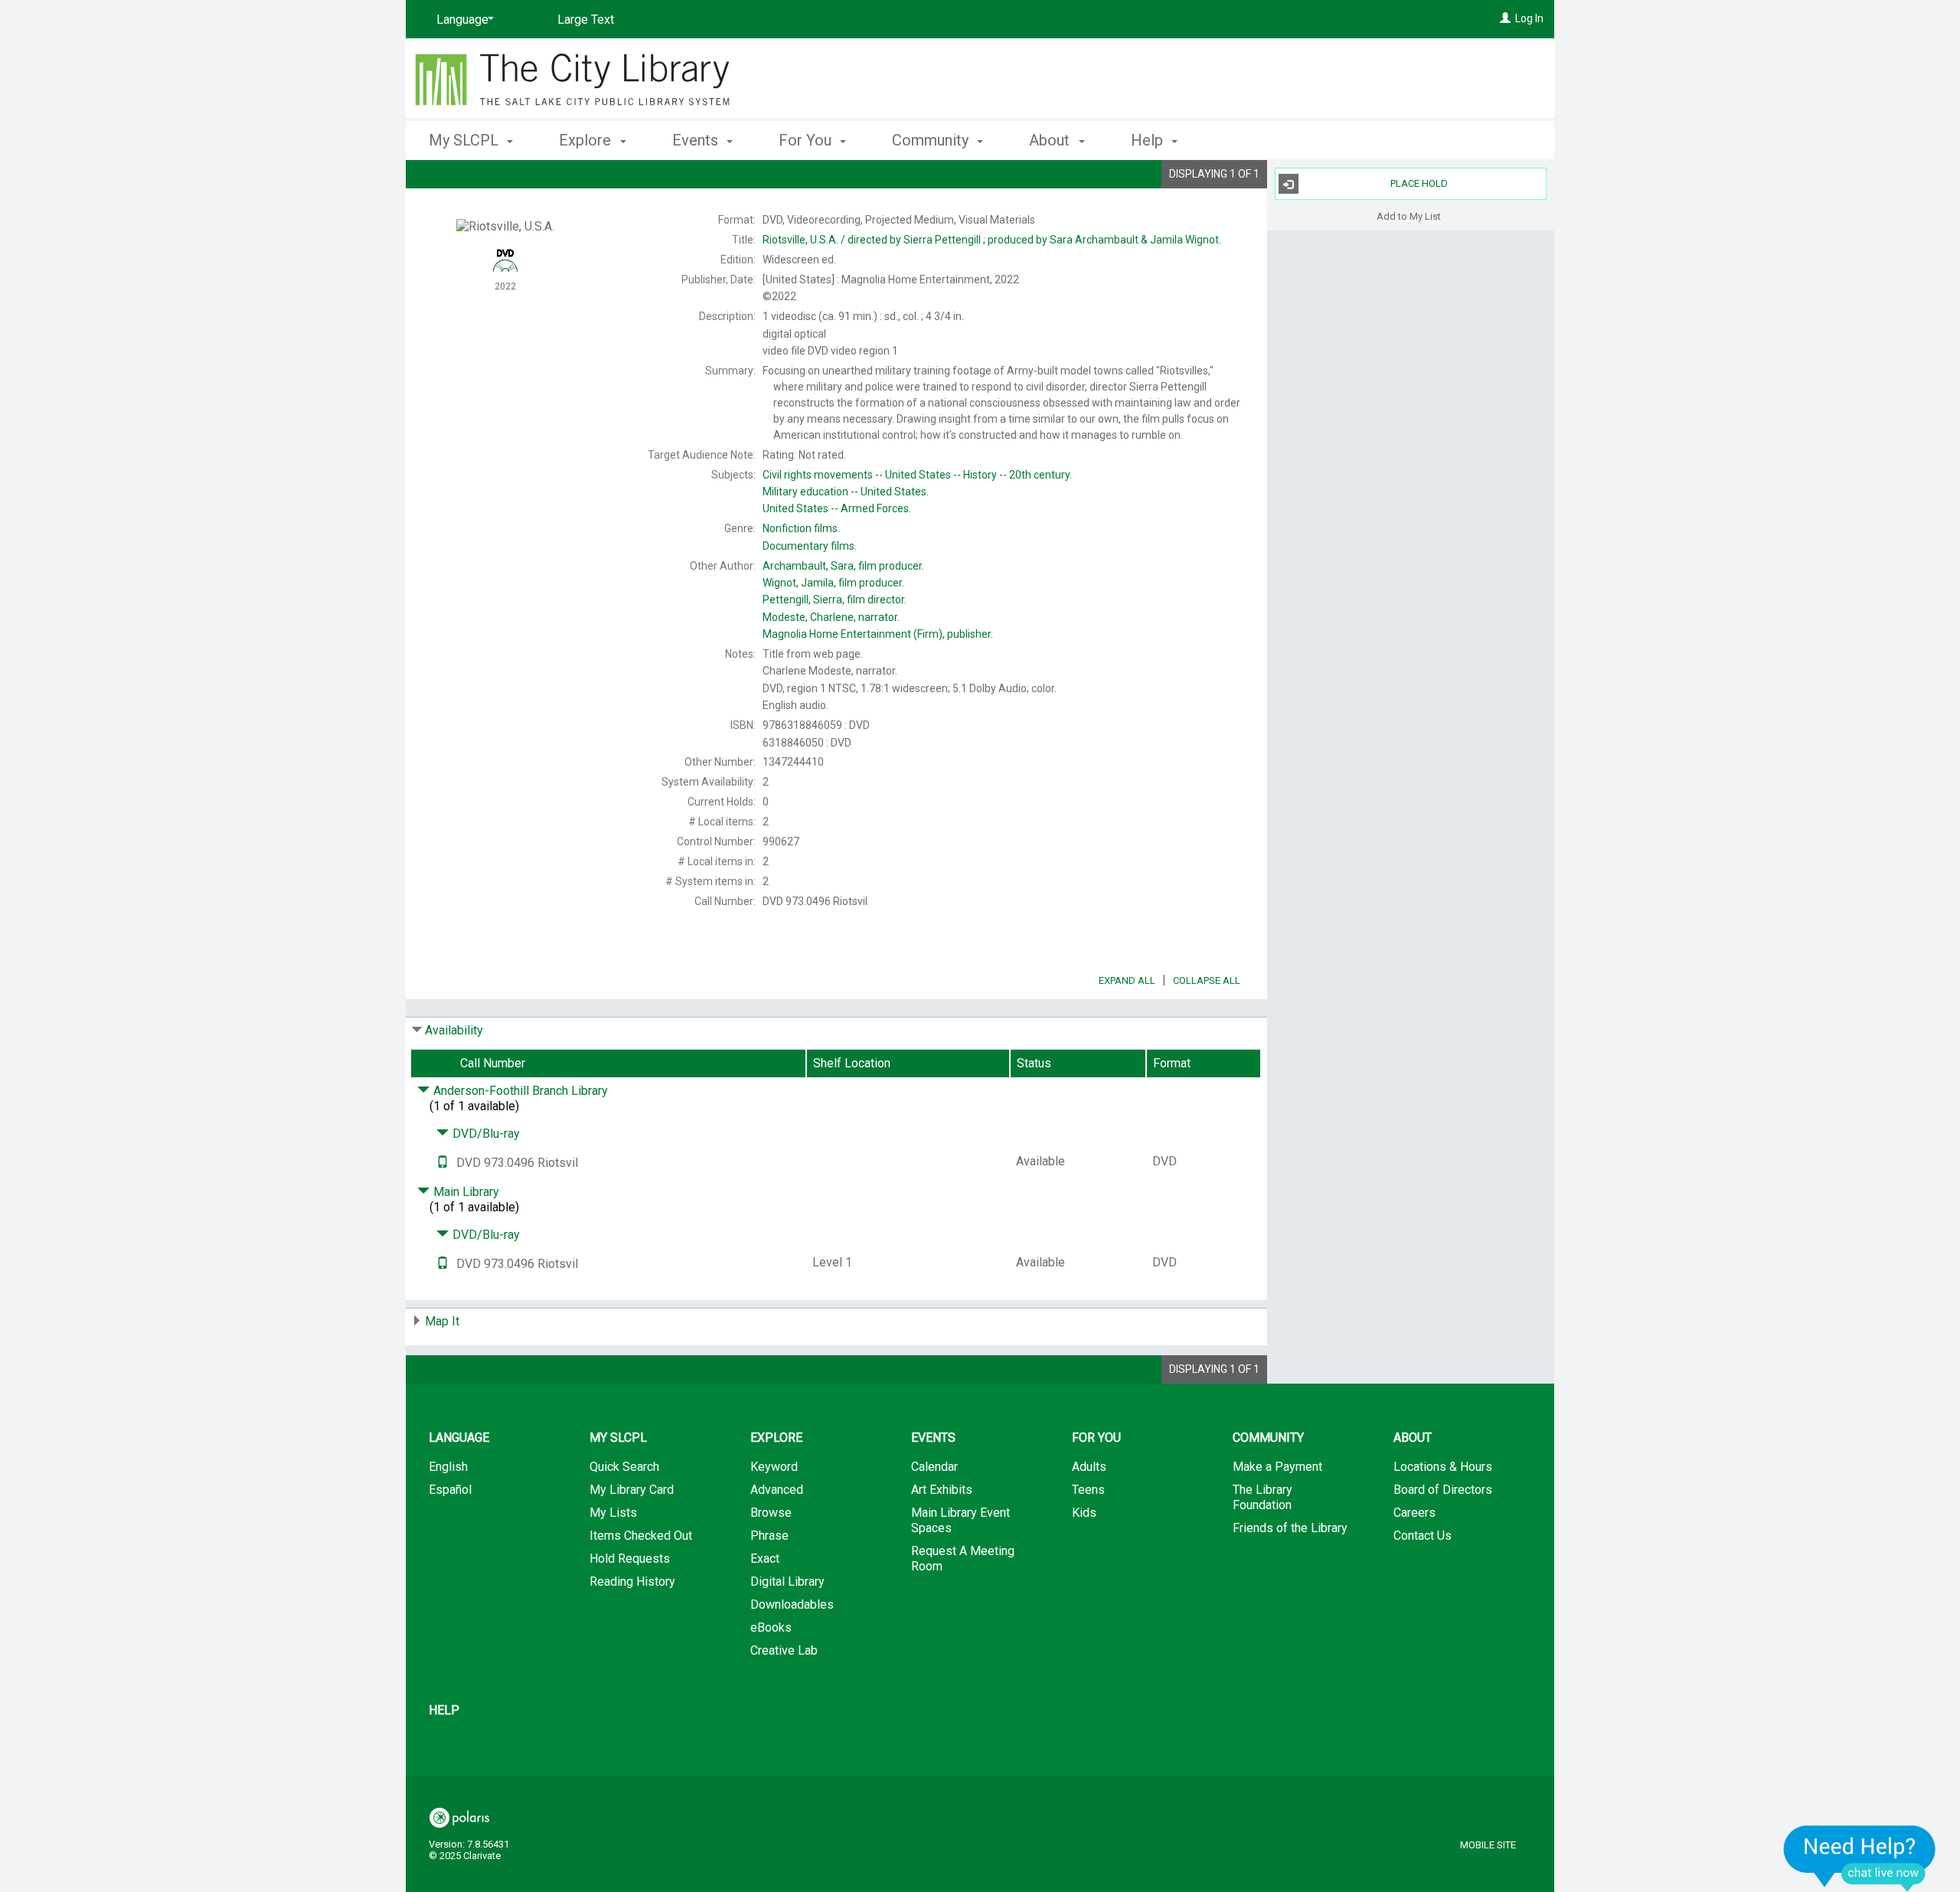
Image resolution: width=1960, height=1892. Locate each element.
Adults (1089, 1467)
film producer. (843, 566)
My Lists (613, 1513)
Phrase (769, 1536)
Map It (442, 1321)
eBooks (771, 1627)
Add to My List (1409, 216)
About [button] (1051, 140)
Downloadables (792, 1604)
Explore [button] (587, 140)
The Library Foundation (1263, 1497)
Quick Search (624, 1467)
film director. (835, 600)
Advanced (777, 1490)
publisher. (878, 634)
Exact (765, 1559)
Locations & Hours (1443, 1467)
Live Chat (1860, 1858)
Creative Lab (784, 1650)
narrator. (831, 617)
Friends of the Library (1290, 1528)
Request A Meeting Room (963, 1559)
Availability (454, 1030)
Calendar (934, 1467)
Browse (771, 1513)
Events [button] (697, 140)
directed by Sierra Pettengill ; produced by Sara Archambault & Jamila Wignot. (992, 240)
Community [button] (932, 140)
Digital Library (787, 1582)
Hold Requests (630, 1559)
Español (450, 1490)
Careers (1414, 1513)
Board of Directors (1443, 1490)
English (448, 1467)
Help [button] (1149, 140)
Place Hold (1419, 183)
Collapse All (1207, 980)
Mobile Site (1488, 1845)
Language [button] (459, 1438)
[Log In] (1505, 18)
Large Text (586, 20)
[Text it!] (443, 1163)
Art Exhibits (942, 1490)
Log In (1529, 18)
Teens (1088, 1490)
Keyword (774, 1467)
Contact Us (1423, 1536)
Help (444, 1710)
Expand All (1127, 980)
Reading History (632, 1582)
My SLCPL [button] (465, 140)
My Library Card (632, 1490)
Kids (1084, 1513)
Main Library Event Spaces (960, 1520)
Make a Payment (1277, 1467)
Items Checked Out (641, 1536)
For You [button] (807, 140)
